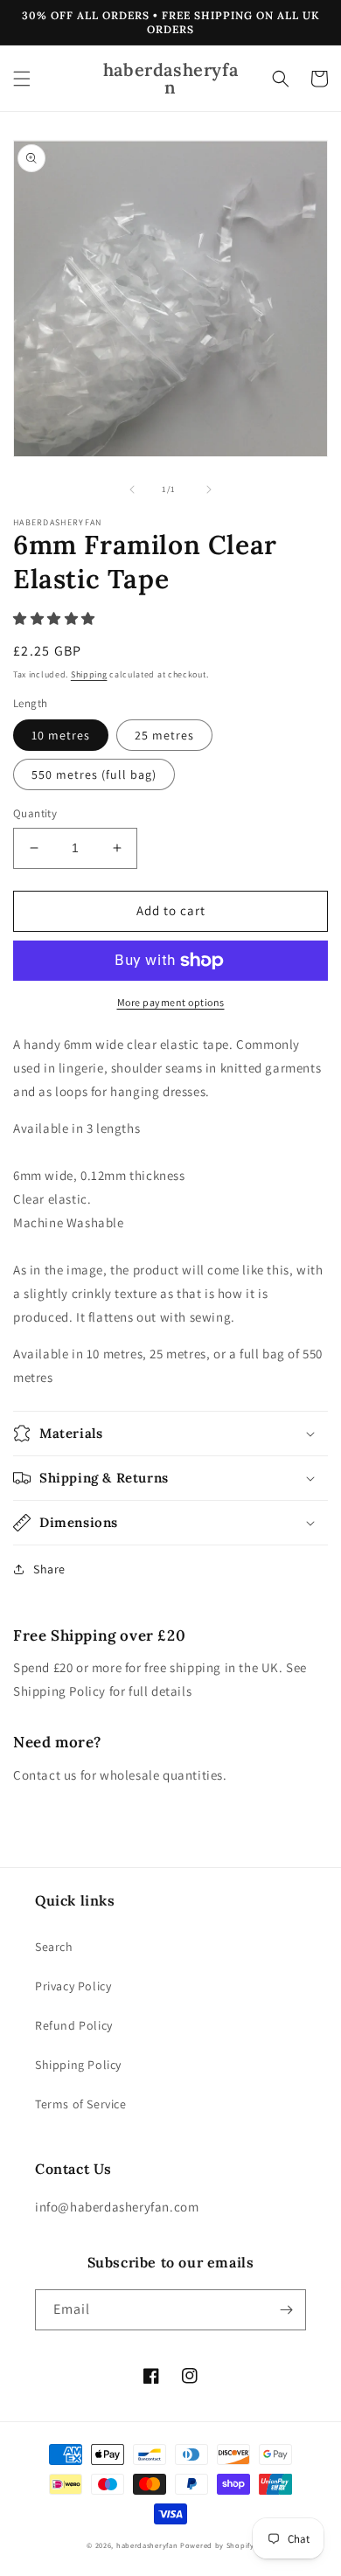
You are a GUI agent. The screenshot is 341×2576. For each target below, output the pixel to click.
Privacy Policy (73, 1986)
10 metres (61, 735)
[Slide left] (132, 490)
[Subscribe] (286, 2310)
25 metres (164, 735)
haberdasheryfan (147, 2545)
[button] (22, 79)
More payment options (171, 1002)
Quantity (35, 813)
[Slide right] (209, 490)
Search (54, 1947)
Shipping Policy (78, 2065)
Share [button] (49, 1569)
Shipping (89, 674)
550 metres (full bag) (94, 774)
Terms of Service (81, 2104)
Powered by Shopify (217, 2545)
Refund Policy (74, 2025)
